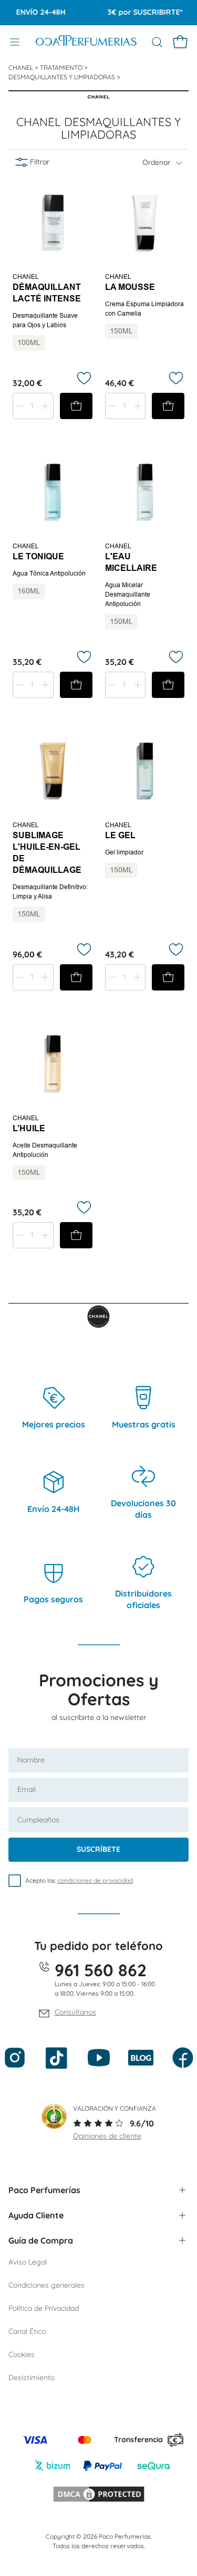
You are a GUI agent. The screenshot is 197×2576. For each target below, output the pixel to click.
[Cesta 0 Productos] (180, 42)
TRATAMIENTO (62, 67)
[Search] (157, 42)
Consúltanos (75, 2012)
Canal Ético (27, 2331)
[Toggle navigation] (15, 42)
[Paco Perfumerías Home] (86, 42)
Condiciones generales (46, 2285)
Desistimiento (32, 2377)
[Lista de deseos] (84, 378)
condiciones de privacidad (95, 1880)
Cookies (22, 2354)
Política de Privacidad (44, 2308)
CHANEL (22, 67)
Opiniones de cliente (107, 2136)
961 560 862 (101, 1970)
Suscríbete (98, 1849)
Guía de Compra (41, 2240)
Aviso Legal (28, 2262)
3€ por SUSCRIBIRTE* (136, 12)
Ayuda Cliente (36, 2215)
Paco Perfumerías (44, 2190)
